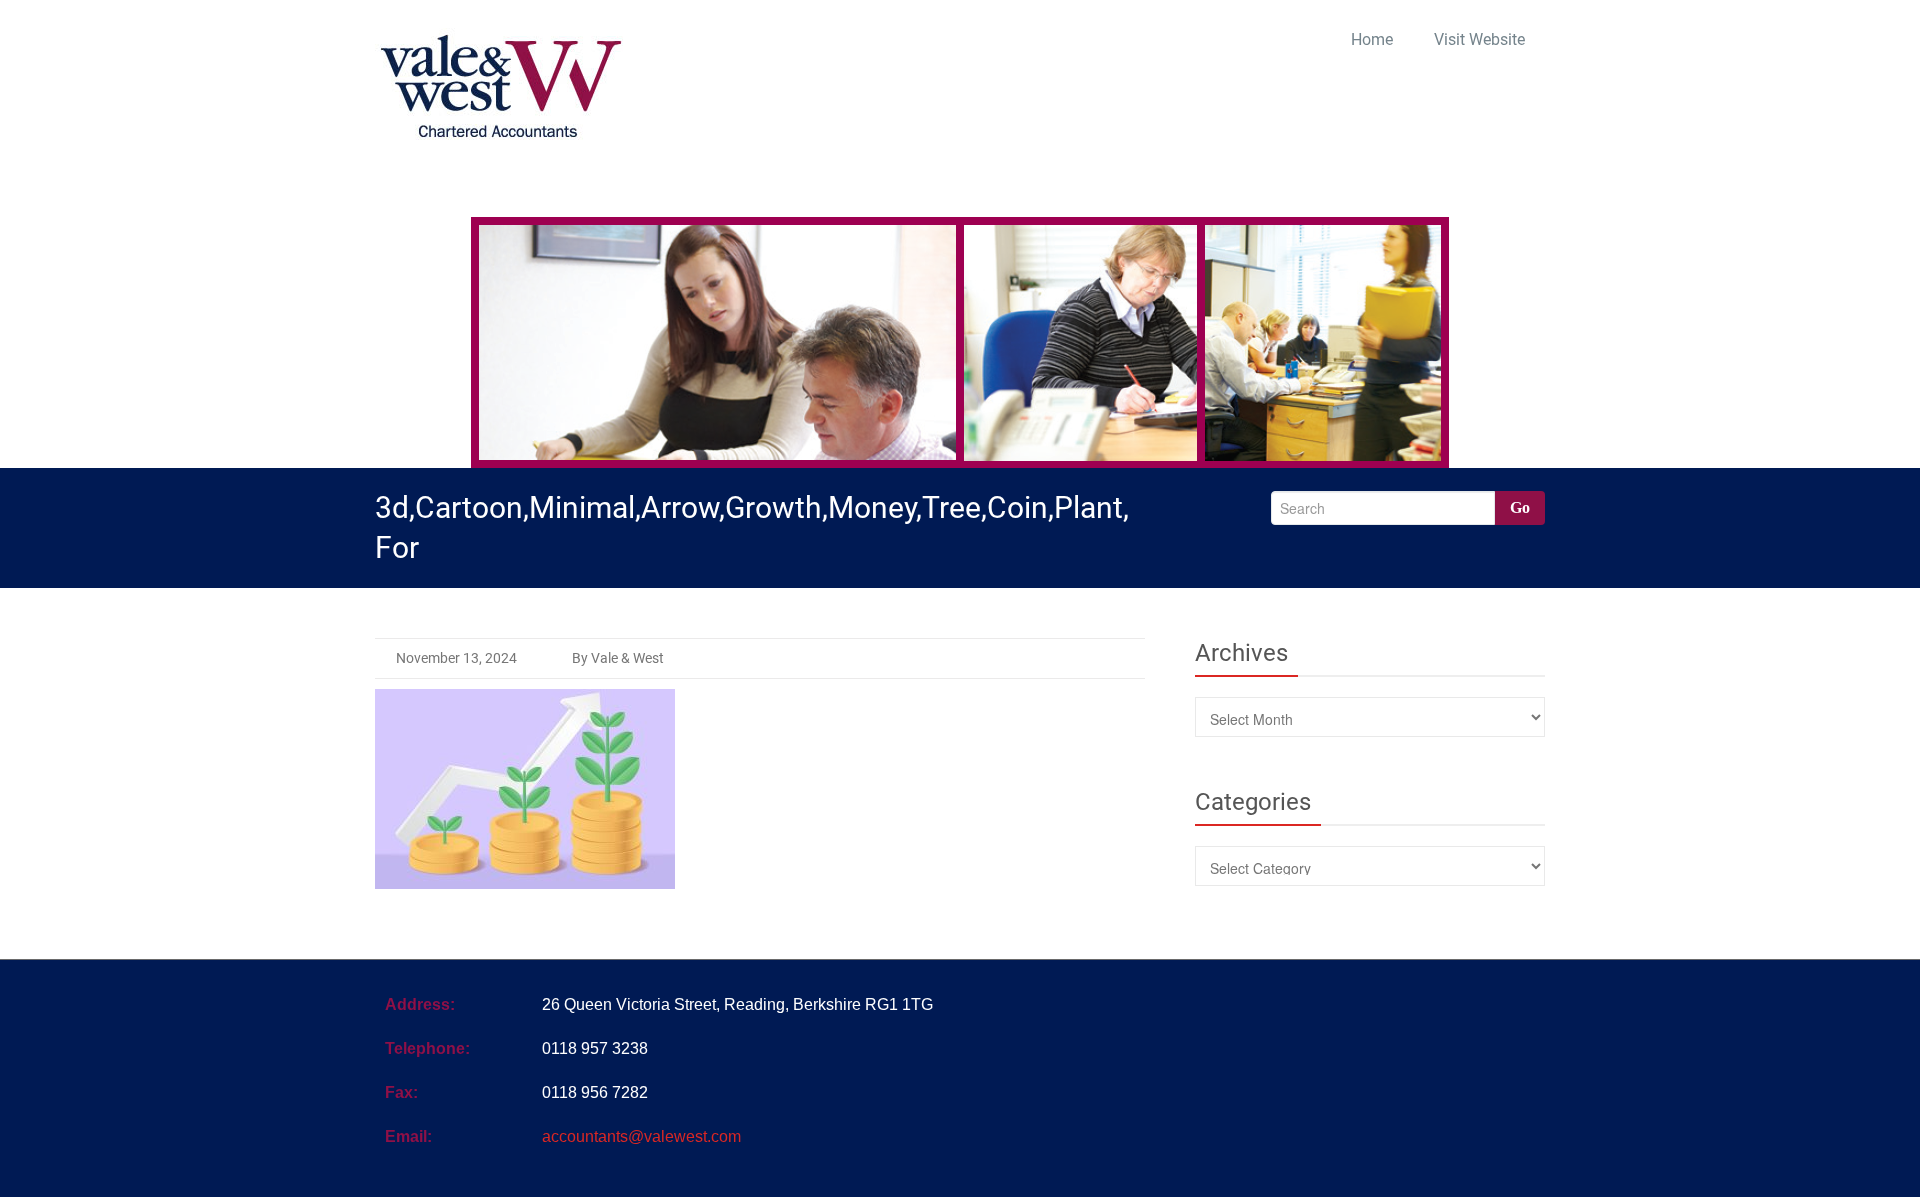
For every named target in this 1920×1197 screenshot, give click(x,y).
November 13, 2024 (456, 658)
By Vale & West (618, 658)
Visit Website (1479, 39)
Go (1520, 507)
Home (1372, 39)
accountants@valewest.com (641, 1136)
